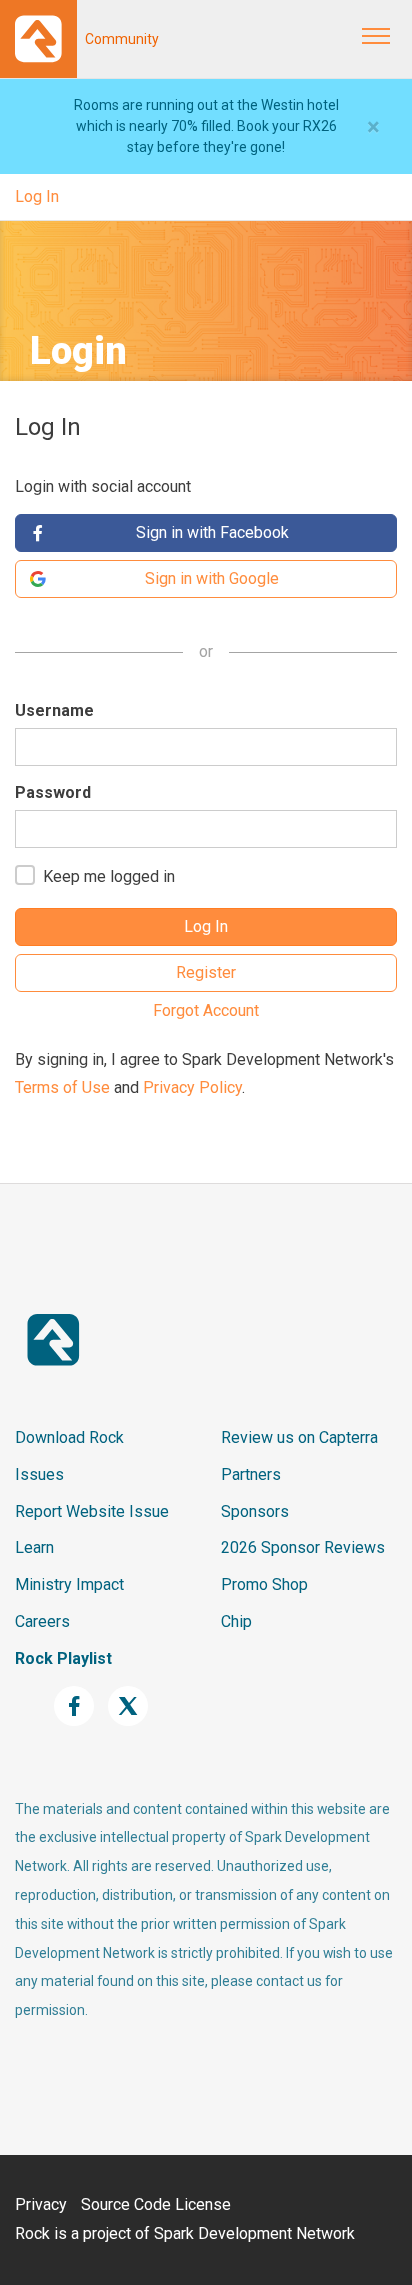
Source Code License (156, 2204)
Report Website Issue (92, 1511)
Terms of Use (62, 1087)
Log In (37, 196)
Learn (34, 1547)
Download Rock (69, 1437)
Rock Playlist (63, 1658)
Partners (251, 1474)
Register (206, 972)
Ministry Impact (69, 1584)
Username (54, 710)
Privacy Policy (192, 1087)
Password (53, 792)
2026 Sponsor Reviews (303, 1547)
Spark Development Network (254, 2233)
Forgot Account (206, 1010)
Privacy (41, 2204)
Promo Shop (264, 1584)
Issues (39, 1474)
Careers (42, 1621)
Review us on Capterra (299, 1437)
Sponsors (255, 1511)
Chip (236, 1621)
